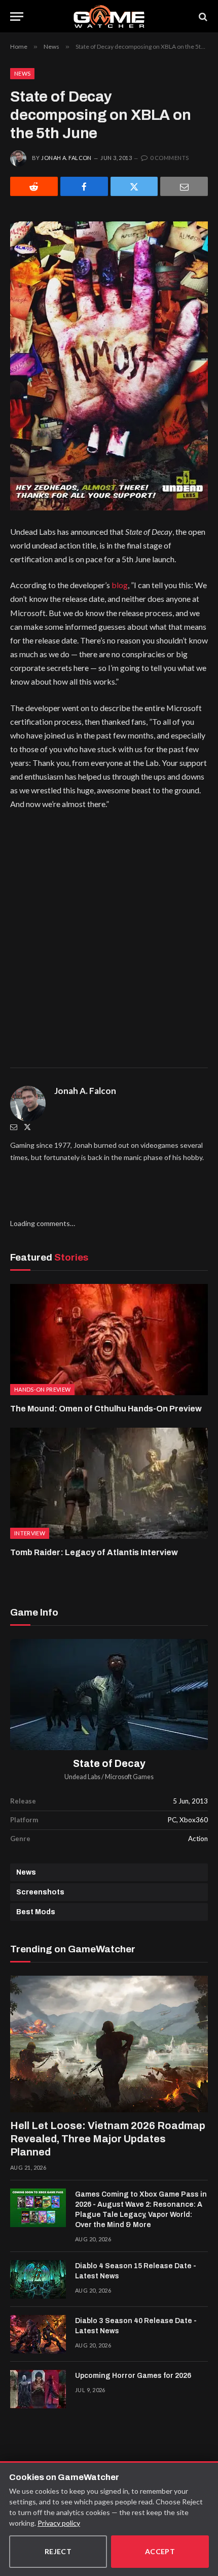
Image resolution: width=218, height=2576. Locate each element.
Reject (58, 2551)
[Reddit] (34, 186)
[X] (134, 186)
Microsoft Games (129, 1777)
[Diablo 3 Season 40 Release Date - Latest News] (38, 2334)
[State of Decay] (109, 1695)
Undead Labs (82, 1777)
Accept (160, 2551)
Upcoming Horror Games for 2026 (133, 2376)
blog (120, 585)
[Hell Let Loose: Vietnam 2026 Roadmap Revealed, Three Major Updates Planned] (109, 2044)
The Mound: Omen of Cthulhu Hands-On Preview (106, 1409)
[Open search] (202, 17)
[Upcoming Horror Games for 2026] (38, 2389)
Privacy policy (59, 2523)
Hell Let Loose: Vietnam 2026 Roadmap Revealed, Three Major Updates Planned (108, 2139)
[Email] (184, 186)
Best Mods (36, 1912)
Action (198, 1839)
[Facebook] (84, 186)
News (22, 73)
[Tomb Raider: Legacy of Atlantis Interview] (109, 1483)
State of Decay (109, 1764)
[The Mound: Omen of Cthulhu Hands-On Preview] (109, 1340)
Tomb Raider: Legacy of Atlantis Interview (94, 1552)
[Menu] (17, 17)
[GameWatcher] (109, 17)
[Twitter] (27, 1127)
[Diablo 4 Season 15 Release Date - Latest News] (38, 2279)
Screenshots (40, 1892)
